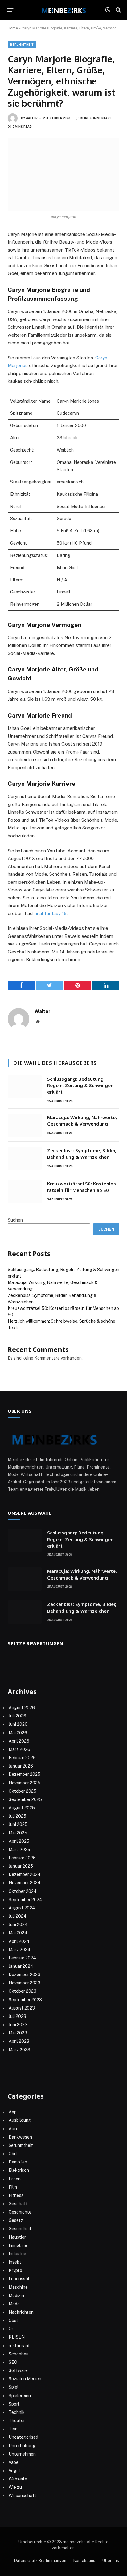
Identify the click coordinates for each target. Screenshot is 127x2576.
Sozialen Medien (25, 2379)
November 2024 (25, 1883)
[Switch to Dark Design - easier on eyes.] (108, 10)
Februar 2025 (22, 1858)
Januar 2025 (21, 1866)
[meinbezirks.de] (63, 10)
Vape (14, 2462)
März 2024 (20, 1950)
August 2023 (22, 2008)
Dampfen (18, 2162)
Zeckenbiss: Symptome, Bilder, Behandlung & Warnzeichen (82, 1154)
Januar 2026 (21, 1766)
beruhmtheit (22, 45)
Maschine (18, 2287)
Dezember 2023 (25, 1975)
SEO (13, 2362)
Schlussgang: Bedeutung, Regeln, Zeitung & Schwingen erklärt (80, 1085)
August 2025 (22, 1808)
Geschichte (20, 2212)
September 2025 (25, 1799)
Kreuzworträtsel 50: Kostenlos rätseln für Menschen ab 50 (82, 1187)
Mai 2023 (18, 2033)
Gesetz (16, 2220)
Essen (15, 2179)
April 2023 (19, 2041)
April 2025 (19, 1841)
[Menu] (10, 10)
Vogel (14, 2471)
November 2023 (25, 1983)
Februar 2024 (22, 1958)
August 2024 (22, 1908)
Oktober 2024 (23, 1891)
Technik (17, 2412)
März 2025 (19, 1850)
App (13, 2112)
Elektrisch (19, 2170)
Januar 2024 (21, 1966)
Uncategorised (23, 2437)
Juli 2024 (18, 1916)
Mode (14, 2304)
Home (13, 28)
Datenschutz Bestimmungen (40, 2560)
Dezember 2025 (25, 1774)
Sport (14, 2404)
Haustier (17, 2237)
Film (13, 2187)
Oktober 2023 (23, 1991)
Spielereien (20, 2396)
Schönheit (19, 2354)
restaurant (19, 2346)
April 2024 (19, 1941)
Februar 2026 (22, 1758)
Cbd (13, 2154)
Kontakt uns (84, 2560)
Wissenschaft (23, 2496)
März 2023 (19, 2050)
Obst (13, 2320)
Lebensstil (19, 2279)
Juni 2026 (18, 1724)
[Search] (118, 10)
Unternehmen (22, 2454)
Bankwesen (20, 2137)
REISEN (17, 2337)
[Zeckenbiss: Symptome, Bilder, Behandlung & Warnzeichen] (25, 1158)
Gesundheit (20, 2229)
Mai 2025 (18, 1833)
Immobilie (18, 2245)
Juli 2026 (17, 1716)
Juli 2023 (17, 2016)
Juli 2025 (17, 1816)
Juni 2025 (18, 1824)
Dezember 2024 (25, 1874)
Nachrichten (21, 2312)
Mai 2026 (18, 1733)
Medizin (16, 2296)
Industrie (17, 2254)
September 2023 (25, 2000)
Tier (13, 2429)
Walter (32, 118)
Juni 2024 (18, 1924)
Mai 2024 (18, 1933)
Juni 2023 (18, 2025)
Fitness (16, 2195)
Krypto (15, 2270)
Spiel (14, 2387)
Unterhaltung (22, 2446)
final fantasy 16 (50, 913)
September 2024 (25, 1900)
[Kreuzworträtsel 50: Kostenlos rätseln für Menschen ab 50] (25, 1192)
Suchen (15, 1220)
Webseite (18, 2479)
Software (18, 2370)
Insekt (15, 2262)
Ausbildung (20, 2120)
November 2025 (25, 1783)
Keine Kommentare (96, 118)
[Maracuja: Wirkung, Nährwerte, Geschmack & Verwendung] (25, 1125)
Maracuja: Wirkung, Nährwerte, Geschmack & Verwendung (82, 1120)
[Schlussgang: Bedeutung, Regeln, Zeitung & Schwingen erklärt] (25, 1087)
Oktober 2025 (23, 1791)
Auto (14, 2129)
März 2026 (19, 1749)
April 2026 (19, 1741)
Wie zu (15, 2487)
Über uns (111, 2560)
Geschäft (18, 2204)
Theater (17, 2421)
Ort (12, 2329)
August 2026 (22, 1708)
